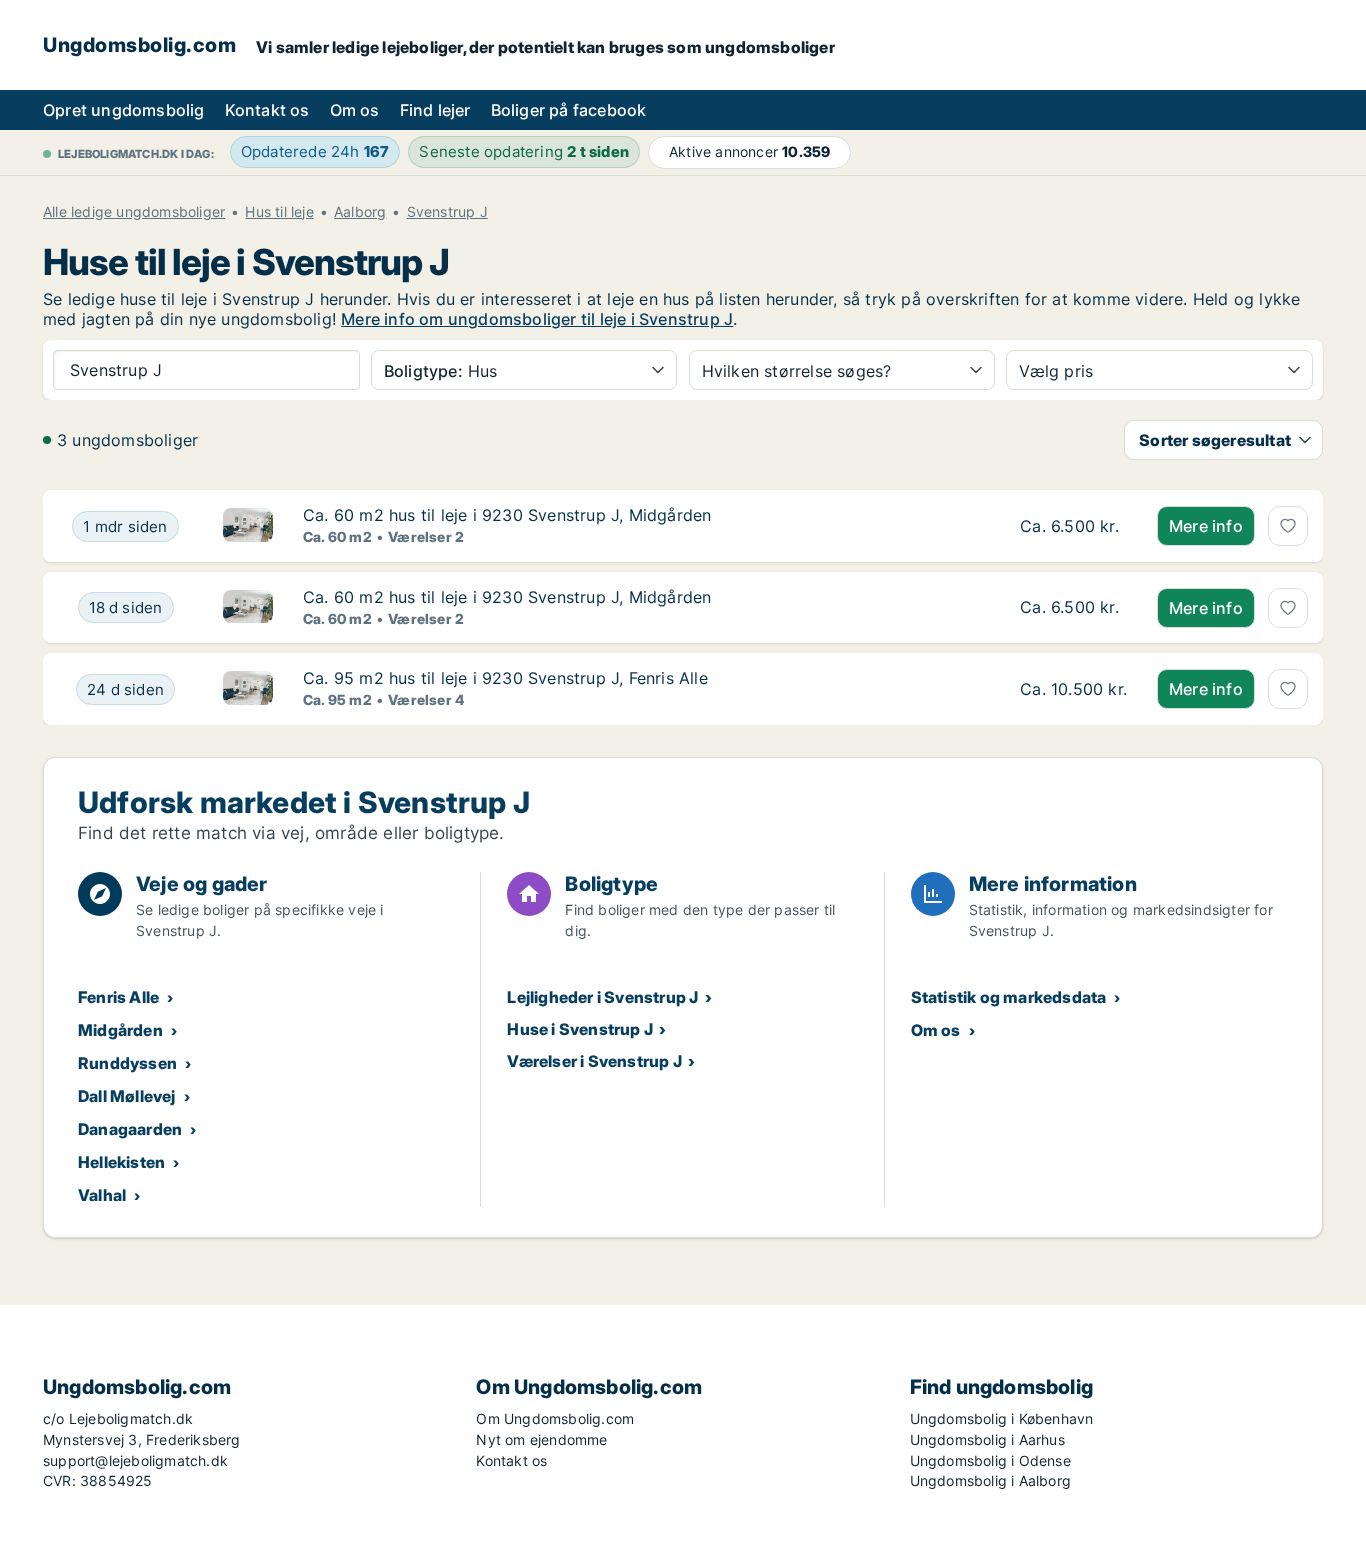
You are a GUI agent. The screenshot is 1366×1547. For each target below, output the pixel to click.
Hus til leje (279, 212)
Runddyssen (127, 1063)
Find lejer (435, 110)
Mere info (1206, 526)
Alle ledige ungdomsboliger (134, 212)
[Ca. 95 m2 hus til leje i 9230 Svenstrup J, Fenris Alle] (1073, 689)
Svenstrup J (447, 212)
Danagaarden (130, 1129)
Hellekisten (121, 1162)
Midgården (120, 1030)
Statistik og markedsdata (1009, 997)
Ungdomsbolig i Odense (990, 1460)
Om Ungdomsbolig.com (555, 1418)
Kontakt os (267, 110)
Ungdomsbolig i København (1002, 1418)
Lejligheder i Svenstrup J (602, 997)
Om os (355, 110)
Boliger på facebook (569, 110)
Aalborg (360, 212)
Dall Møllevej (127, 1096)
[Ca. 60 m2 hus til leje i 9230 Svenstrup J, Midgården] (1073, 526)
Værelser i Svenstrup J (594, 1061)
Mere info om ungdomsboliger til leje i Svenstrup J (537, 319)
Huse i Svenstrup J (580, 1029)
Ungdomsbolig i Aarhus (987, 1439)
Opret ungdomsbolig (124, 110)
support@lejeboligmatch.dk (135, 1460)
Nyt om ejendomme (541, 1439)
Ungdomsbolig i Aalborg (990, 1480)
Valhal (102, 1195)
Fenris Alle (118, 997)
